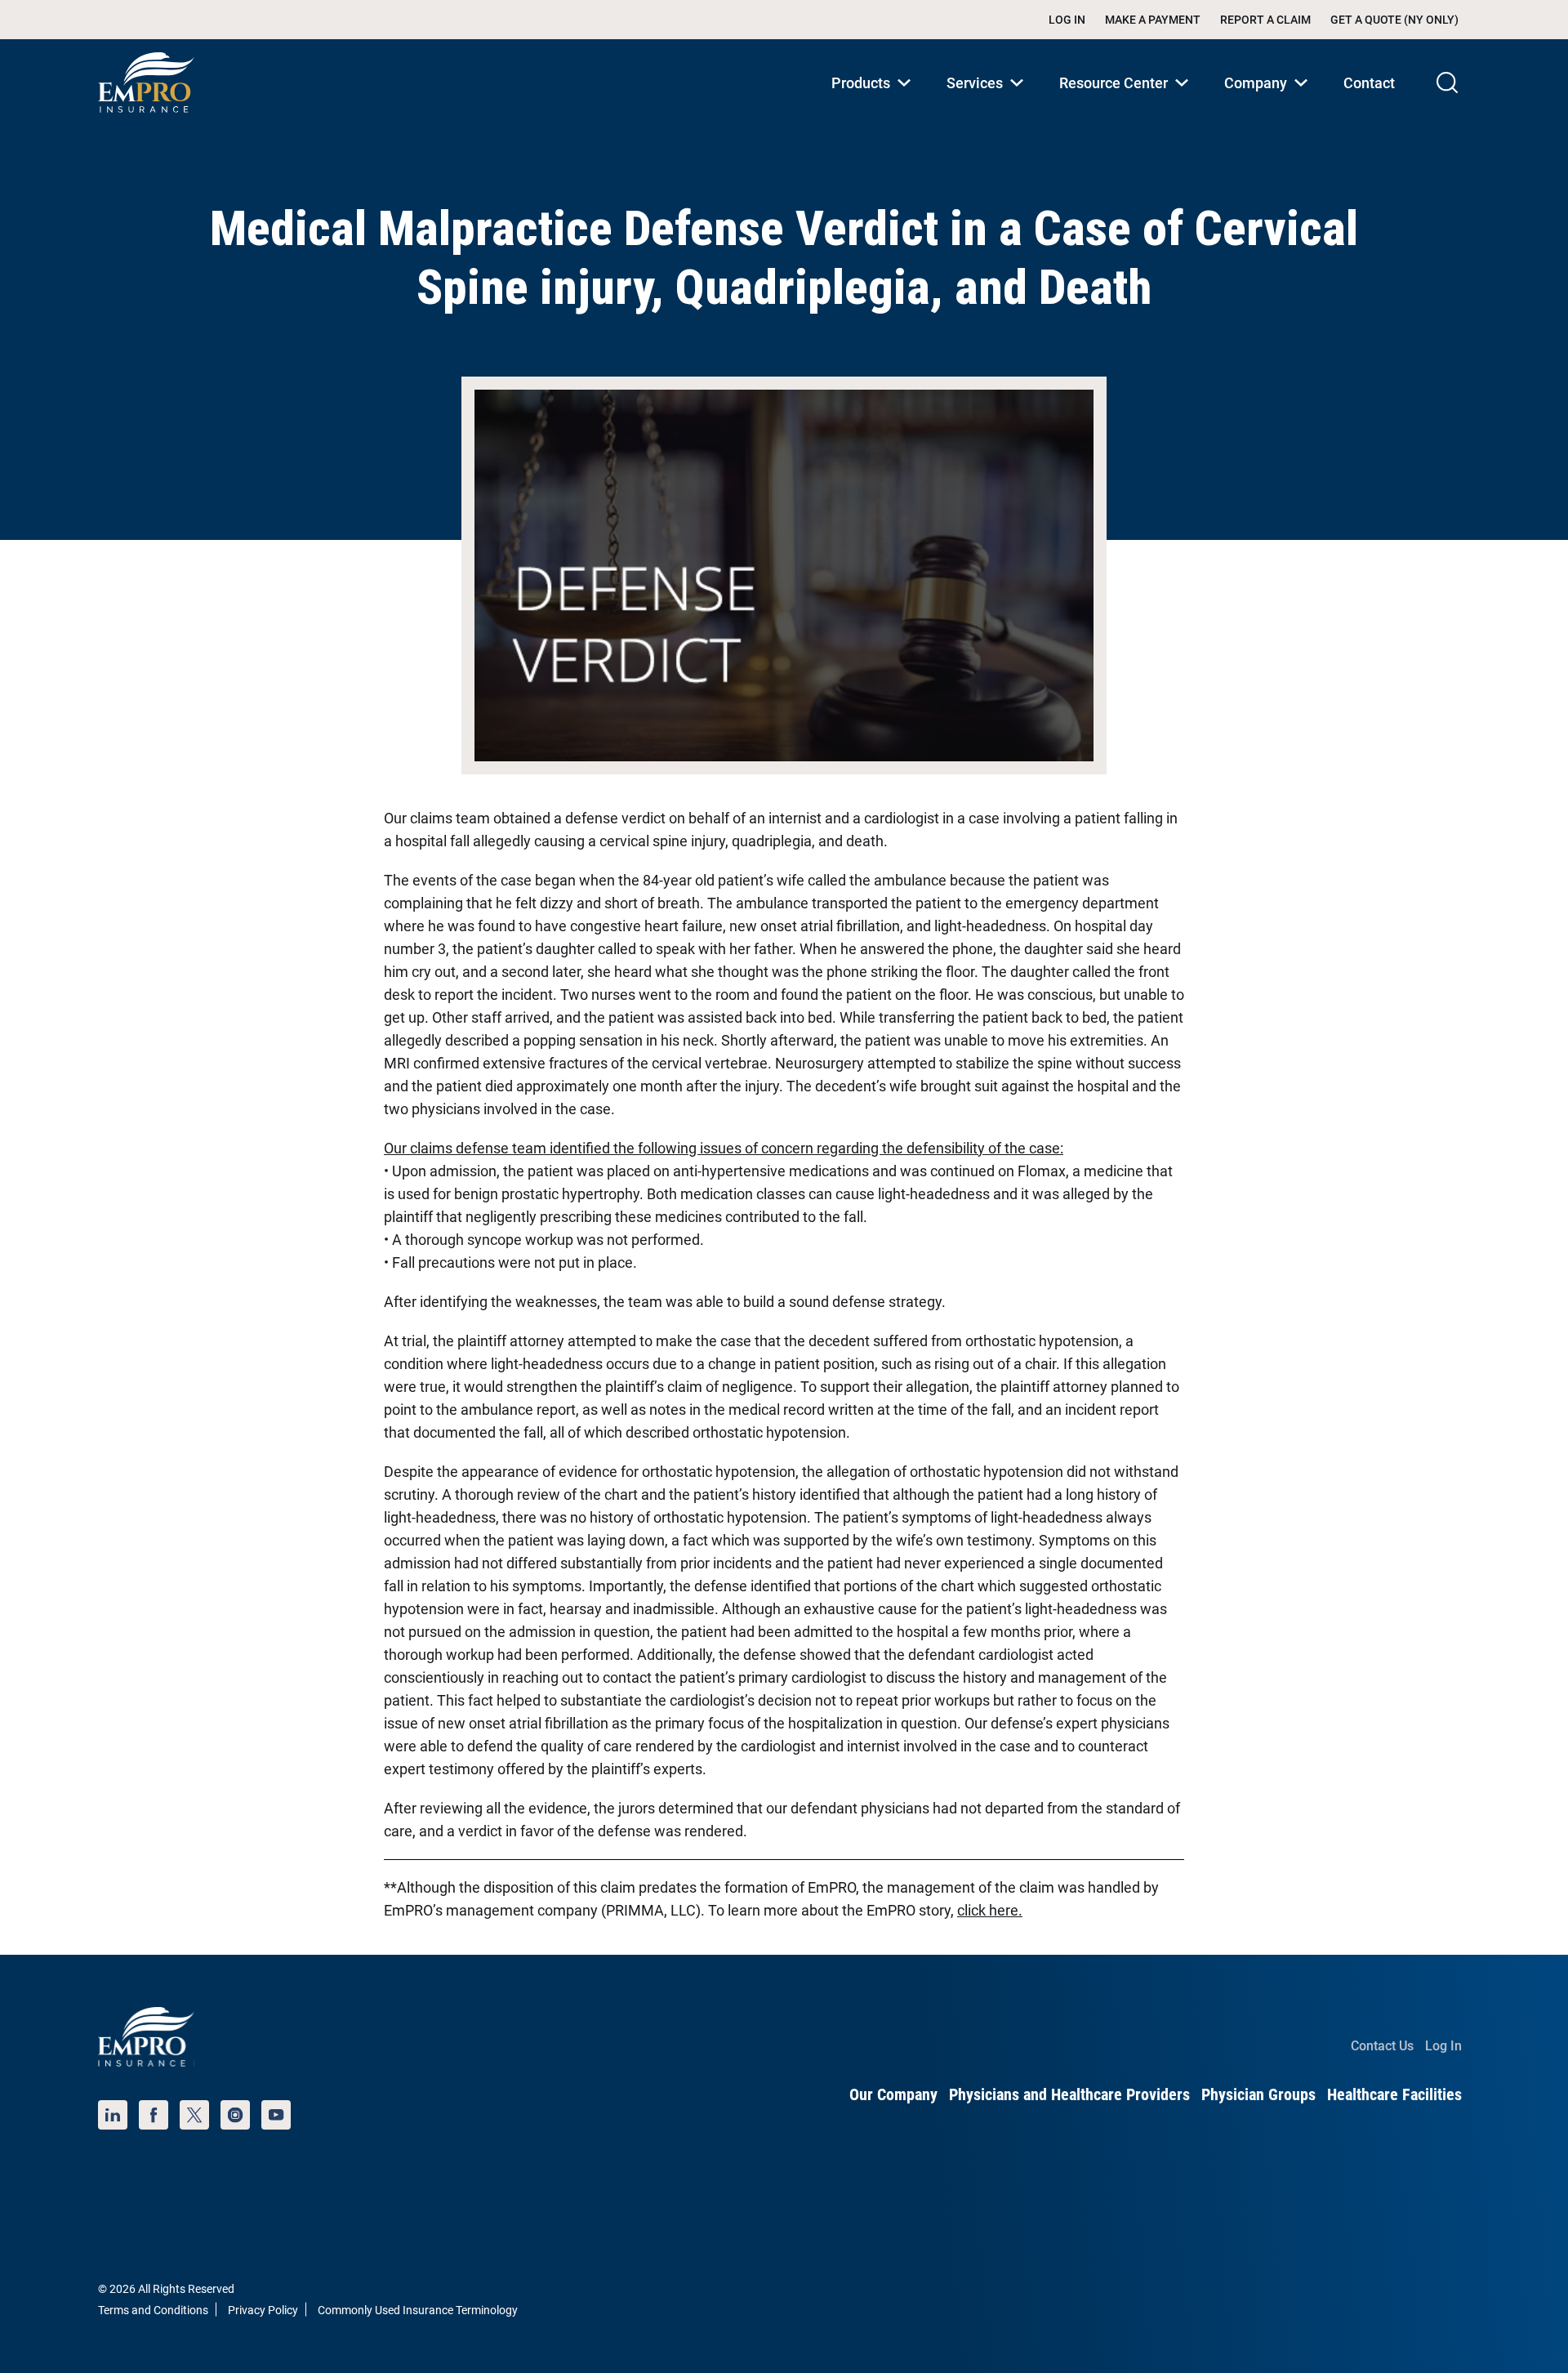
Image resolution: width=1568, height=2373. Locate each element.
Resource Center (1127, 100)
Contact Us (1382, 2046)
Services (988, 100)
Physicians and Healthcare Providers (1069, 2094)
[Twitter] (194, 2115)
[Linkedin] (113, 2115)
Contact (1369, 83)
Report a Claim (1265, 20)
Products (874, 100)
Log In (1067, 20)
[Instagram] (235, 2115)
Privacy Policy (263, 2310)
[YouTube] (276, 2115)
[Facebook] (154, 2115)
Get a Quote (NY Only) (1394, 20)
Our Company (893, 2094)
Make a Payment (1153, 20)
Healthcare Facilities (1394, 2094)
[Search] (1447, 83)
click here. (990, 1910)
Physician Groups (1258, 2094)
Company (1269, 100)
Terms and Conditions (153, 2310)
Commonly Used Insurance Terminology (418, 2310)
